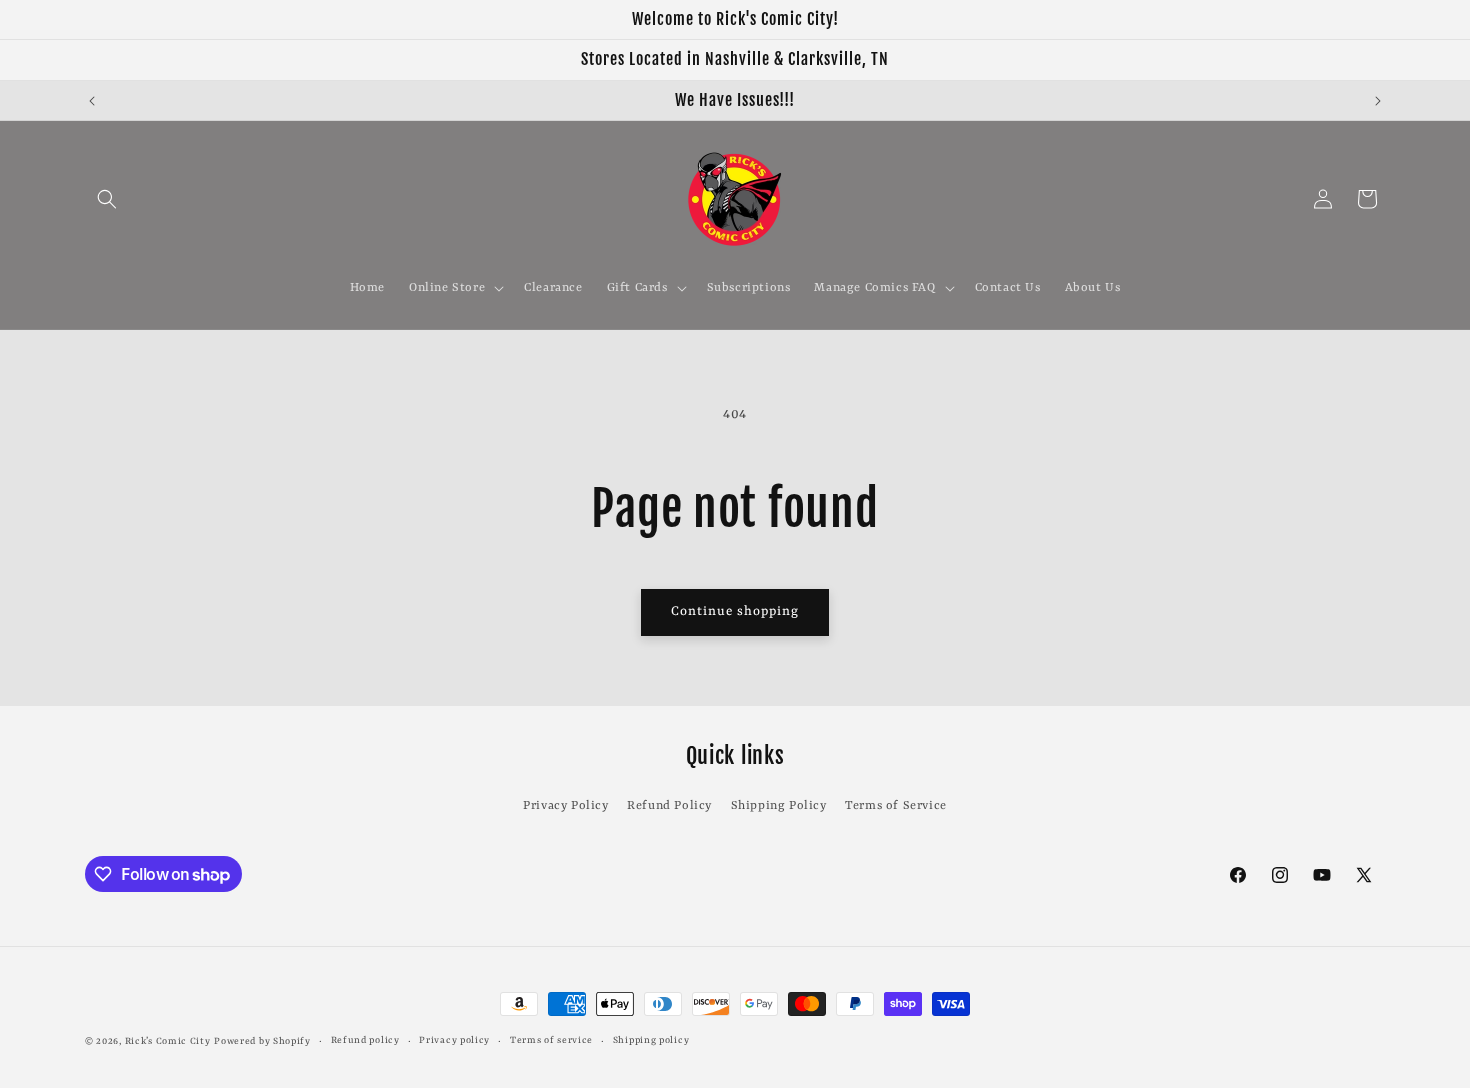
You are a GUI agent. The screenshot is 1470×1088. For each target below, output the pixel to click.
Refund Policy (669, 806)
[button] (107, 199)
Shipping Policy (779, 806)
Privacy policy (454, 1040)
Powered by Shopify (262, 1041)
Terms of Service (896, 806)
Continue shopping (735, 611)
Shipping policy (651, 1040)
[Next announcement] (1378, 101)
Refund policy (365, 1040)
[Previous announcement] (92, 101)
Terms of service (551, 1040)
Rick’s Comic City (168, 1041)
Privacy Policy (565, 806)
